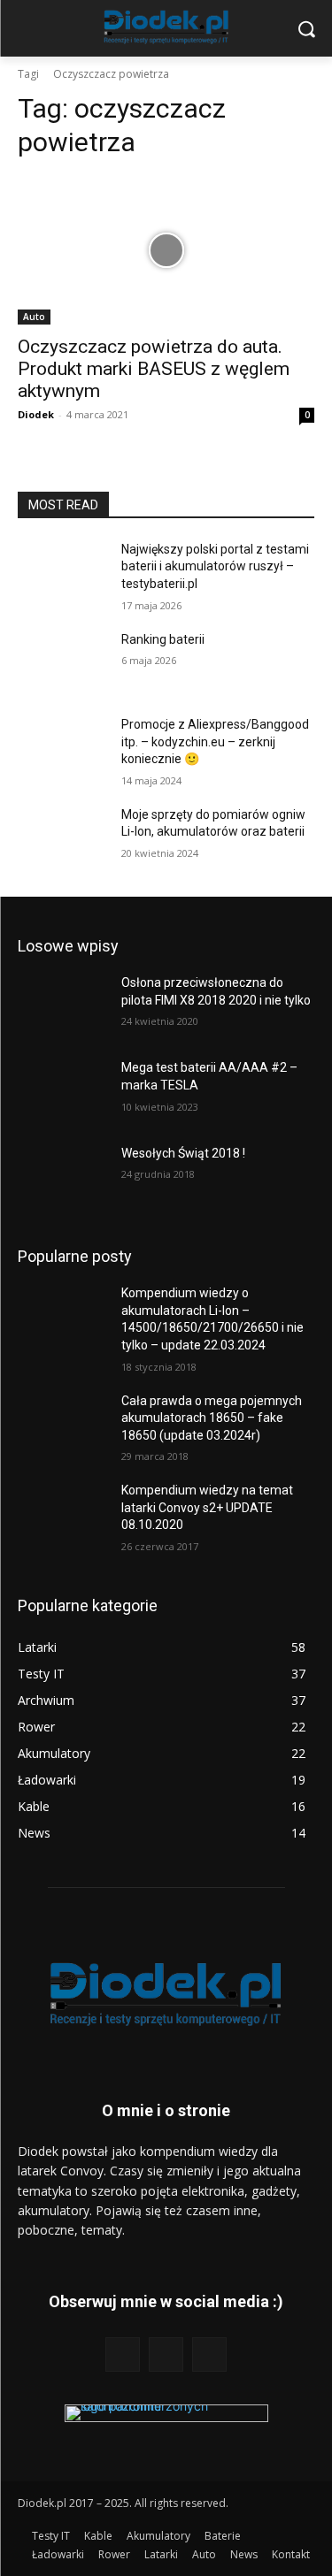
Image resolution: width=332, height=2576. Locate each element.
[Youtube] (209, 2354)
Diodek (36, 414)
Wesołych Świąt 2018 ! (183, 1153)
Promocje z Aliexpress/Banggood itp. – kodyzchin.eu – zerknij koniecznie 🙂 (215, 741)
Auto (34, 317)
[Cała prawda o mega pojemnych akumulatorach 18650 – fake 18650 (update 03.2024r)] (62, 1424)
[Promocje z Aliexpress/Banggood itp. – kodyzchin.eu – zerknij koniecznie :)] (62, 747)
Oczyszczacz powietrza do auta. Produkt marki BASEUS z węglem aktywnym (154, 369)
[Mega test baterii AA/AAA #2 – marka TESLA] (62, 1090)
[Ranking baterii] (62, 662)
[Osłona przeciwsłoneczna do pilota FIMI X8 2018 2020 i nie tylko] (62, 1005)
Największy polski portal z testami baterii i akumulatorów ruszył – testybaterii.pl (215, 566)
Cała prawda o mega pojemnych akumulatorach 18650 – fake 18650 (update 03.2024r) (212, 1418)
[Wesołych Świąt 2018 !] (62, 1176)
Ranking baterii (163, 639)
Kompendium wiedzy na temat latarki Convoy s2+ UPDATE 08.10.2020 (207, 1507)
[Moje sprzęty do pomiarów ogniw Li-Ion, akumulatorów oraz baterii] (62, 837)
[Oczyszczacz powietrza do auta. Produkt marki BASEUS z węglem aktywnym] (166, 250)
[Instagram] (166, 2354)
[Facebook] (123, 2354)
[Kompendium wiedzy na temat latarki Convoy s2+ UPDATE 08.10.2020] (62, 1513)
